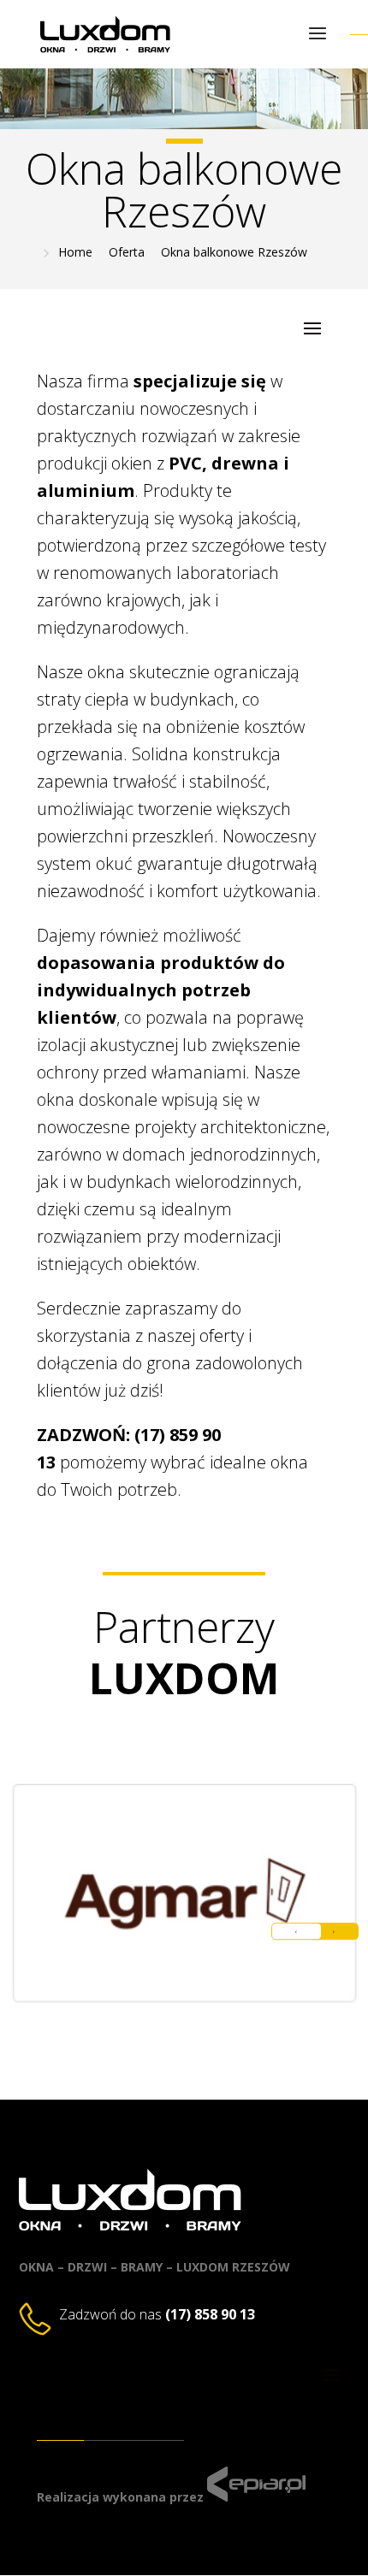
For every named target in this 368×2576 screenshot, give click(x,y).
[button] (334, 1932)
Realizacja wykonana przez (120, 2497)
